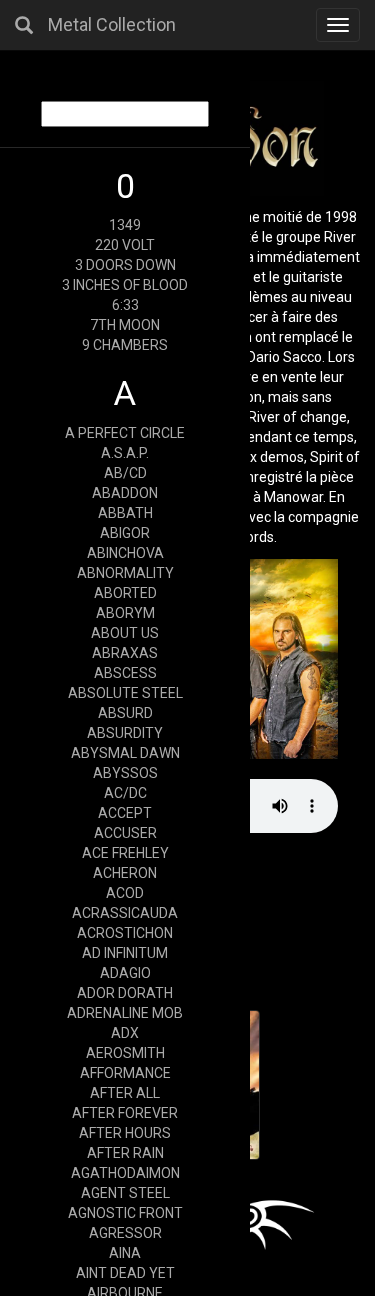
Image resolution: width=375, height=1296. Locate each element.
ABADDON (125, 493)
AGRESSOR (125, 1233)
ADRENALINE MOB (125, 1013)
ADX (125, 1033)
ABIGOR (125, 533)
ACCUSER (125, 833)
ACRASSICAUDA (125, 913)
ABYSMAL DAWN (125, 753)
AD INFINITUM (125, 953)
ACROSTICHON (125, 933)
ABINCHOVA (125, 553)
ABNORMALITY (125, 573)
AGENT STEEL (125, 1193)
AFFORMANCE (125, 1073)
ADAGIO (125, 973)
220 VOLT (125, 245)
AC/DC (125, 793)
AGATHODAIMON (125, 1173)
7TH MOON (125, 325)
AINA (125, 1253)
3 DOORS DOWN (125, 265)
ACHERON (125, 873)
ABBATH (125, 513)
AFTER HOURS (125, 1133)
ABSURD (125, 713)
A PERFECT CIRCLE (125, 433)
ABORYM (125, 613)
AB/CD (125, 473)
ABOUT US (125, 633)
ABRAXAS (125, 653)
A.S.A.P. (125, 453)
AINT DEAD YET (125, 1273)
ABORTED (125, 593)
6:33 (125, 305)
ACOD (125, 893)
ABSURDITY (125, 733)
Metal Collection (112, 24)
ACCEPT (125, 813)
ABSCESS (125, 673)
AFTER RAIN (125, 1153)
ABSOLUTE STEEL (125, 693)
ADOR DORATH (125, 993)
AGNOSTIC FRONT (125, 1213)
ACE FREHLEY (125, 853)
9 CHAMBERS (125, 345)
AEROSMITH (125, 1053)
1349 (125, 225)
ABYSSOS (125, 773)
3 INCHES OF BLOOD (125, 285)
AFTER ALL (125, 1093)
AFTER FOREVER (125, 1113)
